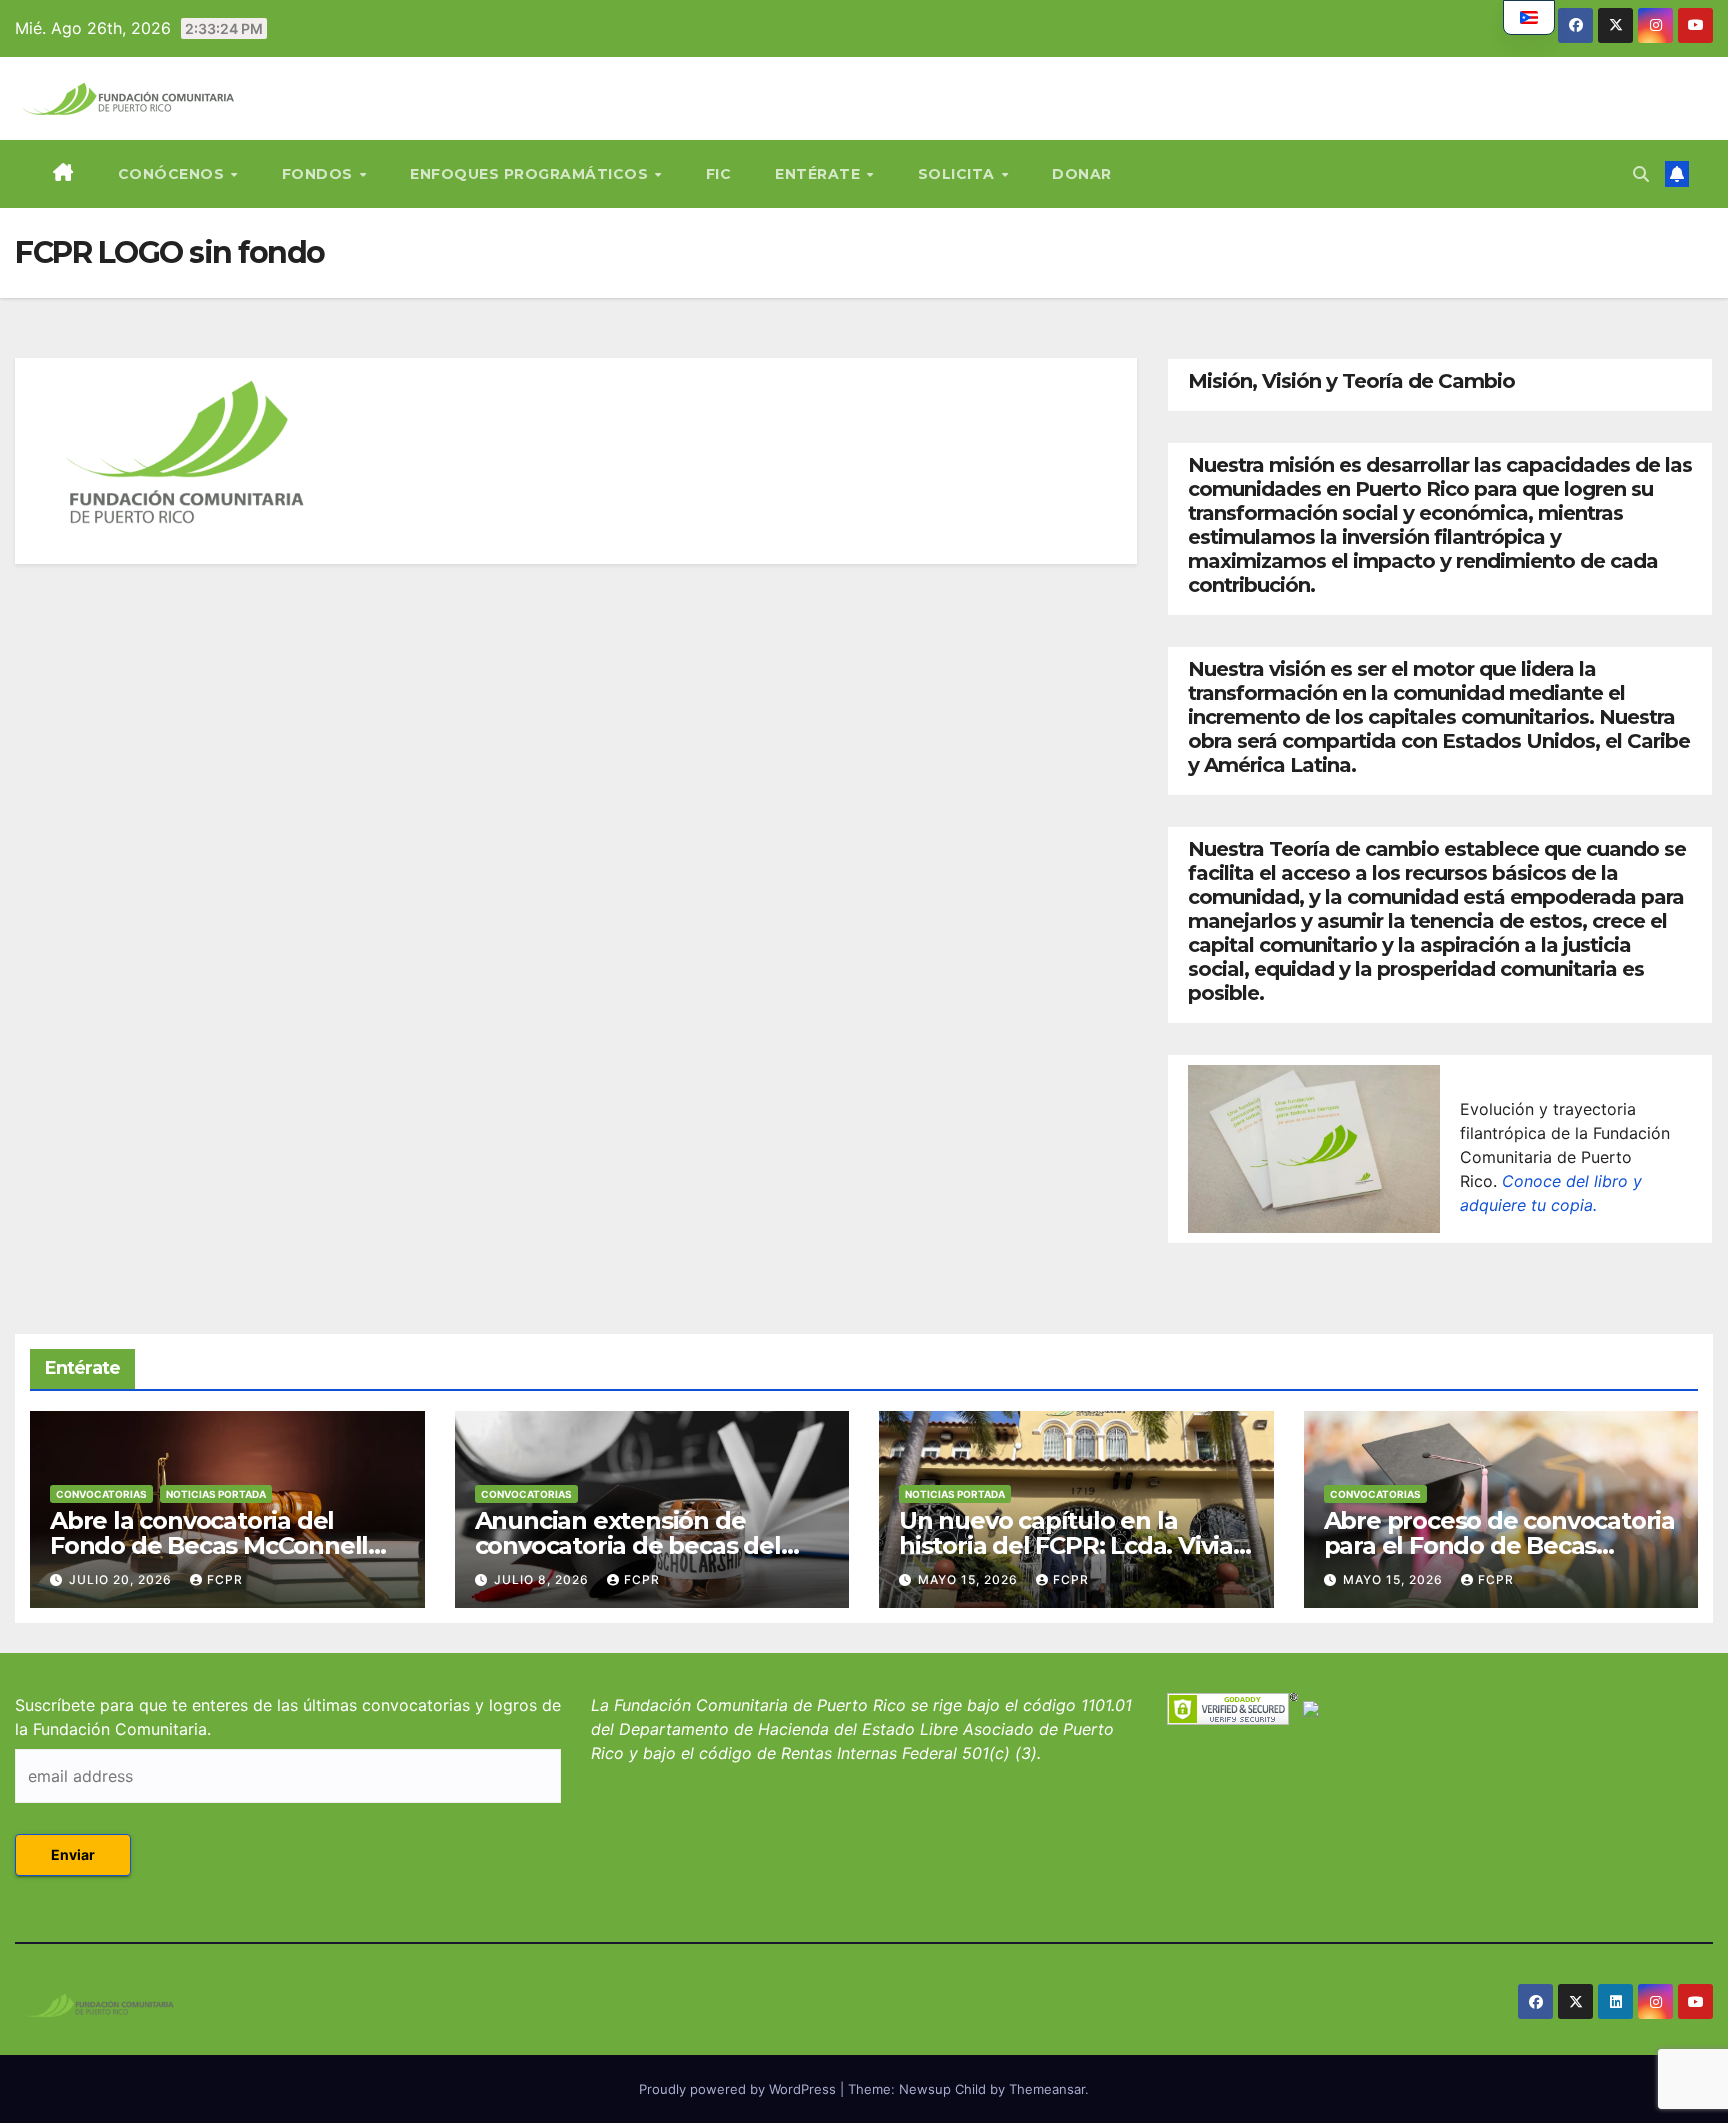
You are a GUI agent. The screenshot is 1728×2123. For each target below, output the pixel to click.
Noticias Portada (216, 1494)
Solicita (959, 174)
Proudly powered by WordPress (739, 2089)
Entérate (820, 174)
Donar (1082, 174)
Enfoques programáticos (531, 174)
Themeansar (1047, 2089)
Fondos (320, 174)
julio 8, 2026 (543, 1579)
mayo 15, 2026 (970, 1579)
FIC (719, 174)
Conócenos (173, 174)
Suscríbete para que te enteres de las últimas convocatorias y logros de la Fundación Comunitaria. (288, 1717)
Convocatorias (101, 1494)
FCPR (225, 1579)
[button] (1641, 174)
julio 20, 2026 (122, 1579)
